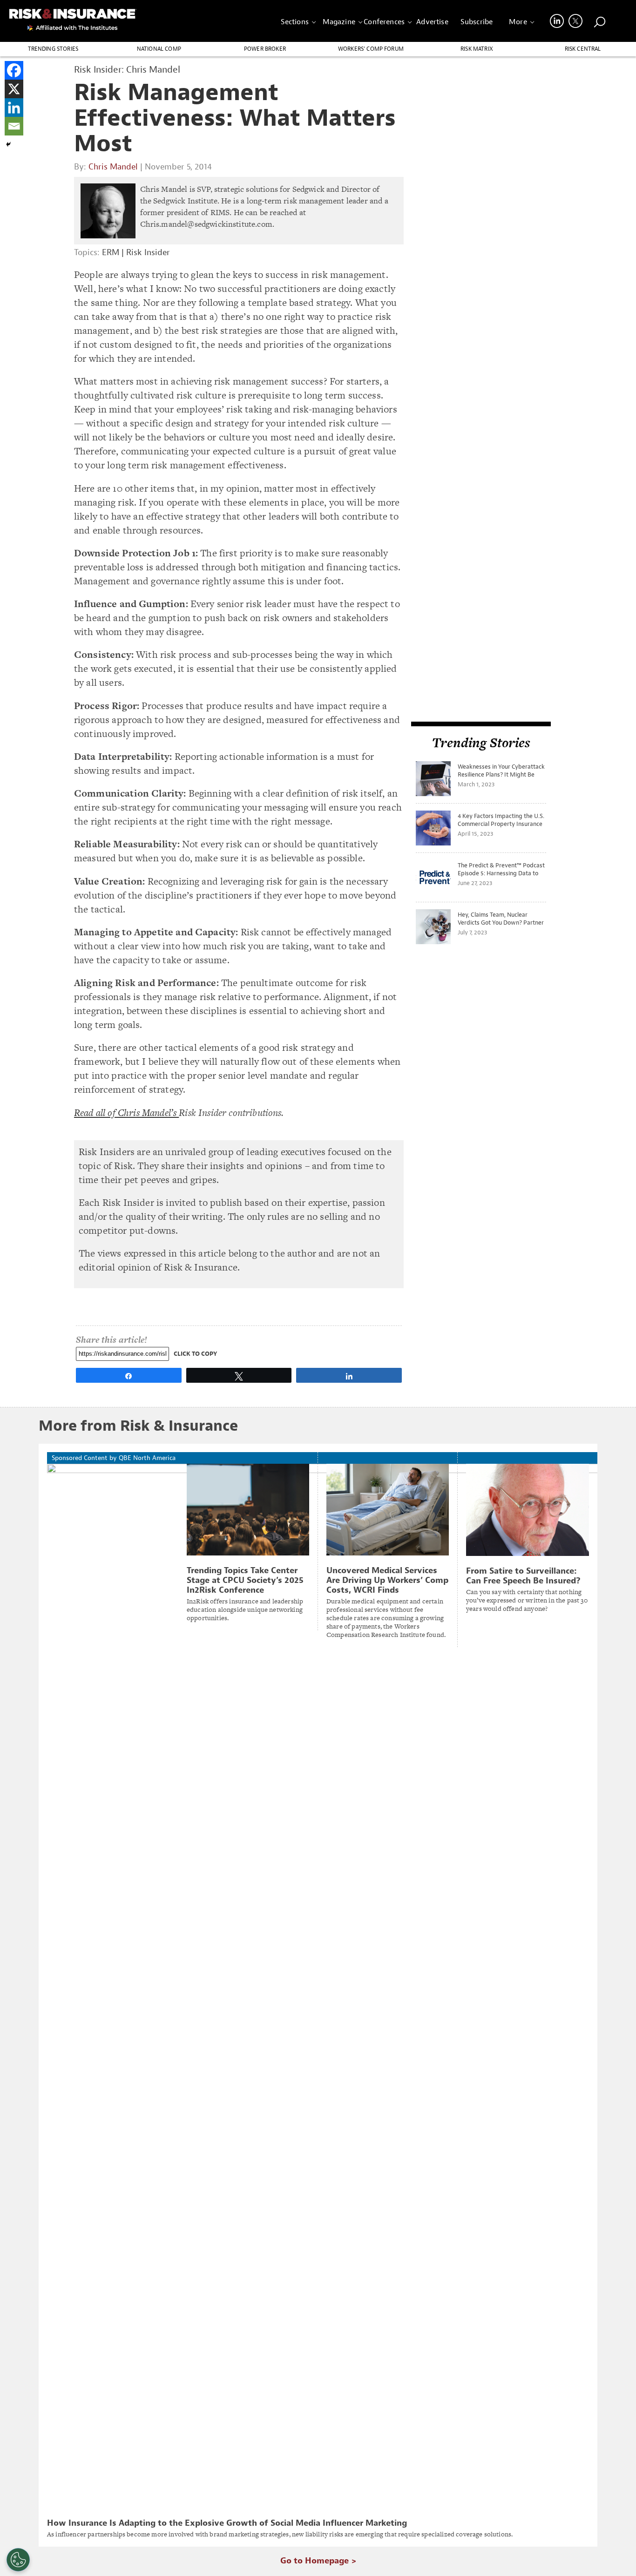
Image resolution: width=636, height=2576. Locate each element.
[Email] (14, 126)
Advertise (432, 22)
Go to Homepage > (318, 2561)
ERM (111, 253)
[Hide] (8, 144)
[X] (14, 89)
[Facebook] (14, 70)
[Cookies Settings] (18, 2560)
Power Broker (265, 49)
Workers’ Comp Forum (371, 49)
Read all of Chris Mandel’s (126, 1112)
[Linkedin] (14, 108)
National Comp (159, 49)
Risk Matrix (477, 49)
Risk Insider (148, 253)
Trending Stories (53, 49)
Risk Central (583, 49)
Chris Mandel (113, 167)
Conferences (384, 22)
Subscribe (477, 22)
